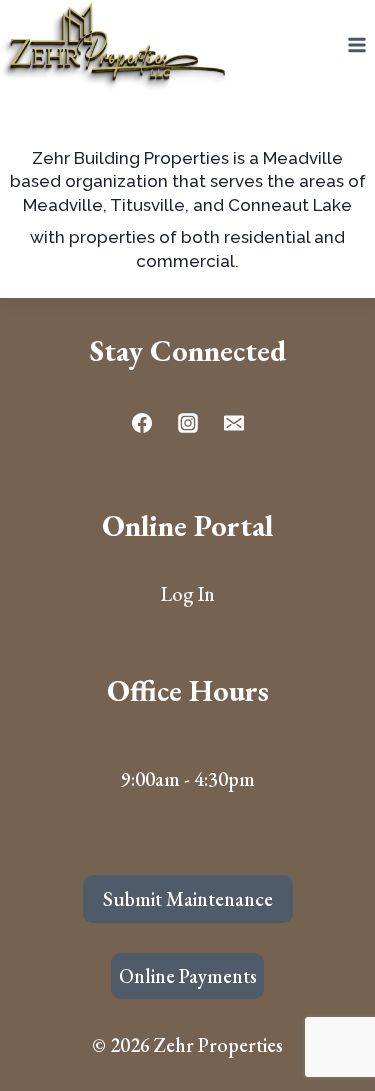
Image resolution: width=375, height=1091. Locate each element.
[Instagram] (188, 423)
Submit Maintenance (188, 899)
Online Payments (188, 976)
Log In (188, 594)
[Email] (234, 423)
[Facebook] (142, 423)
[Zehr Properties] (115, 45)
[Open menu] (356, 45)
